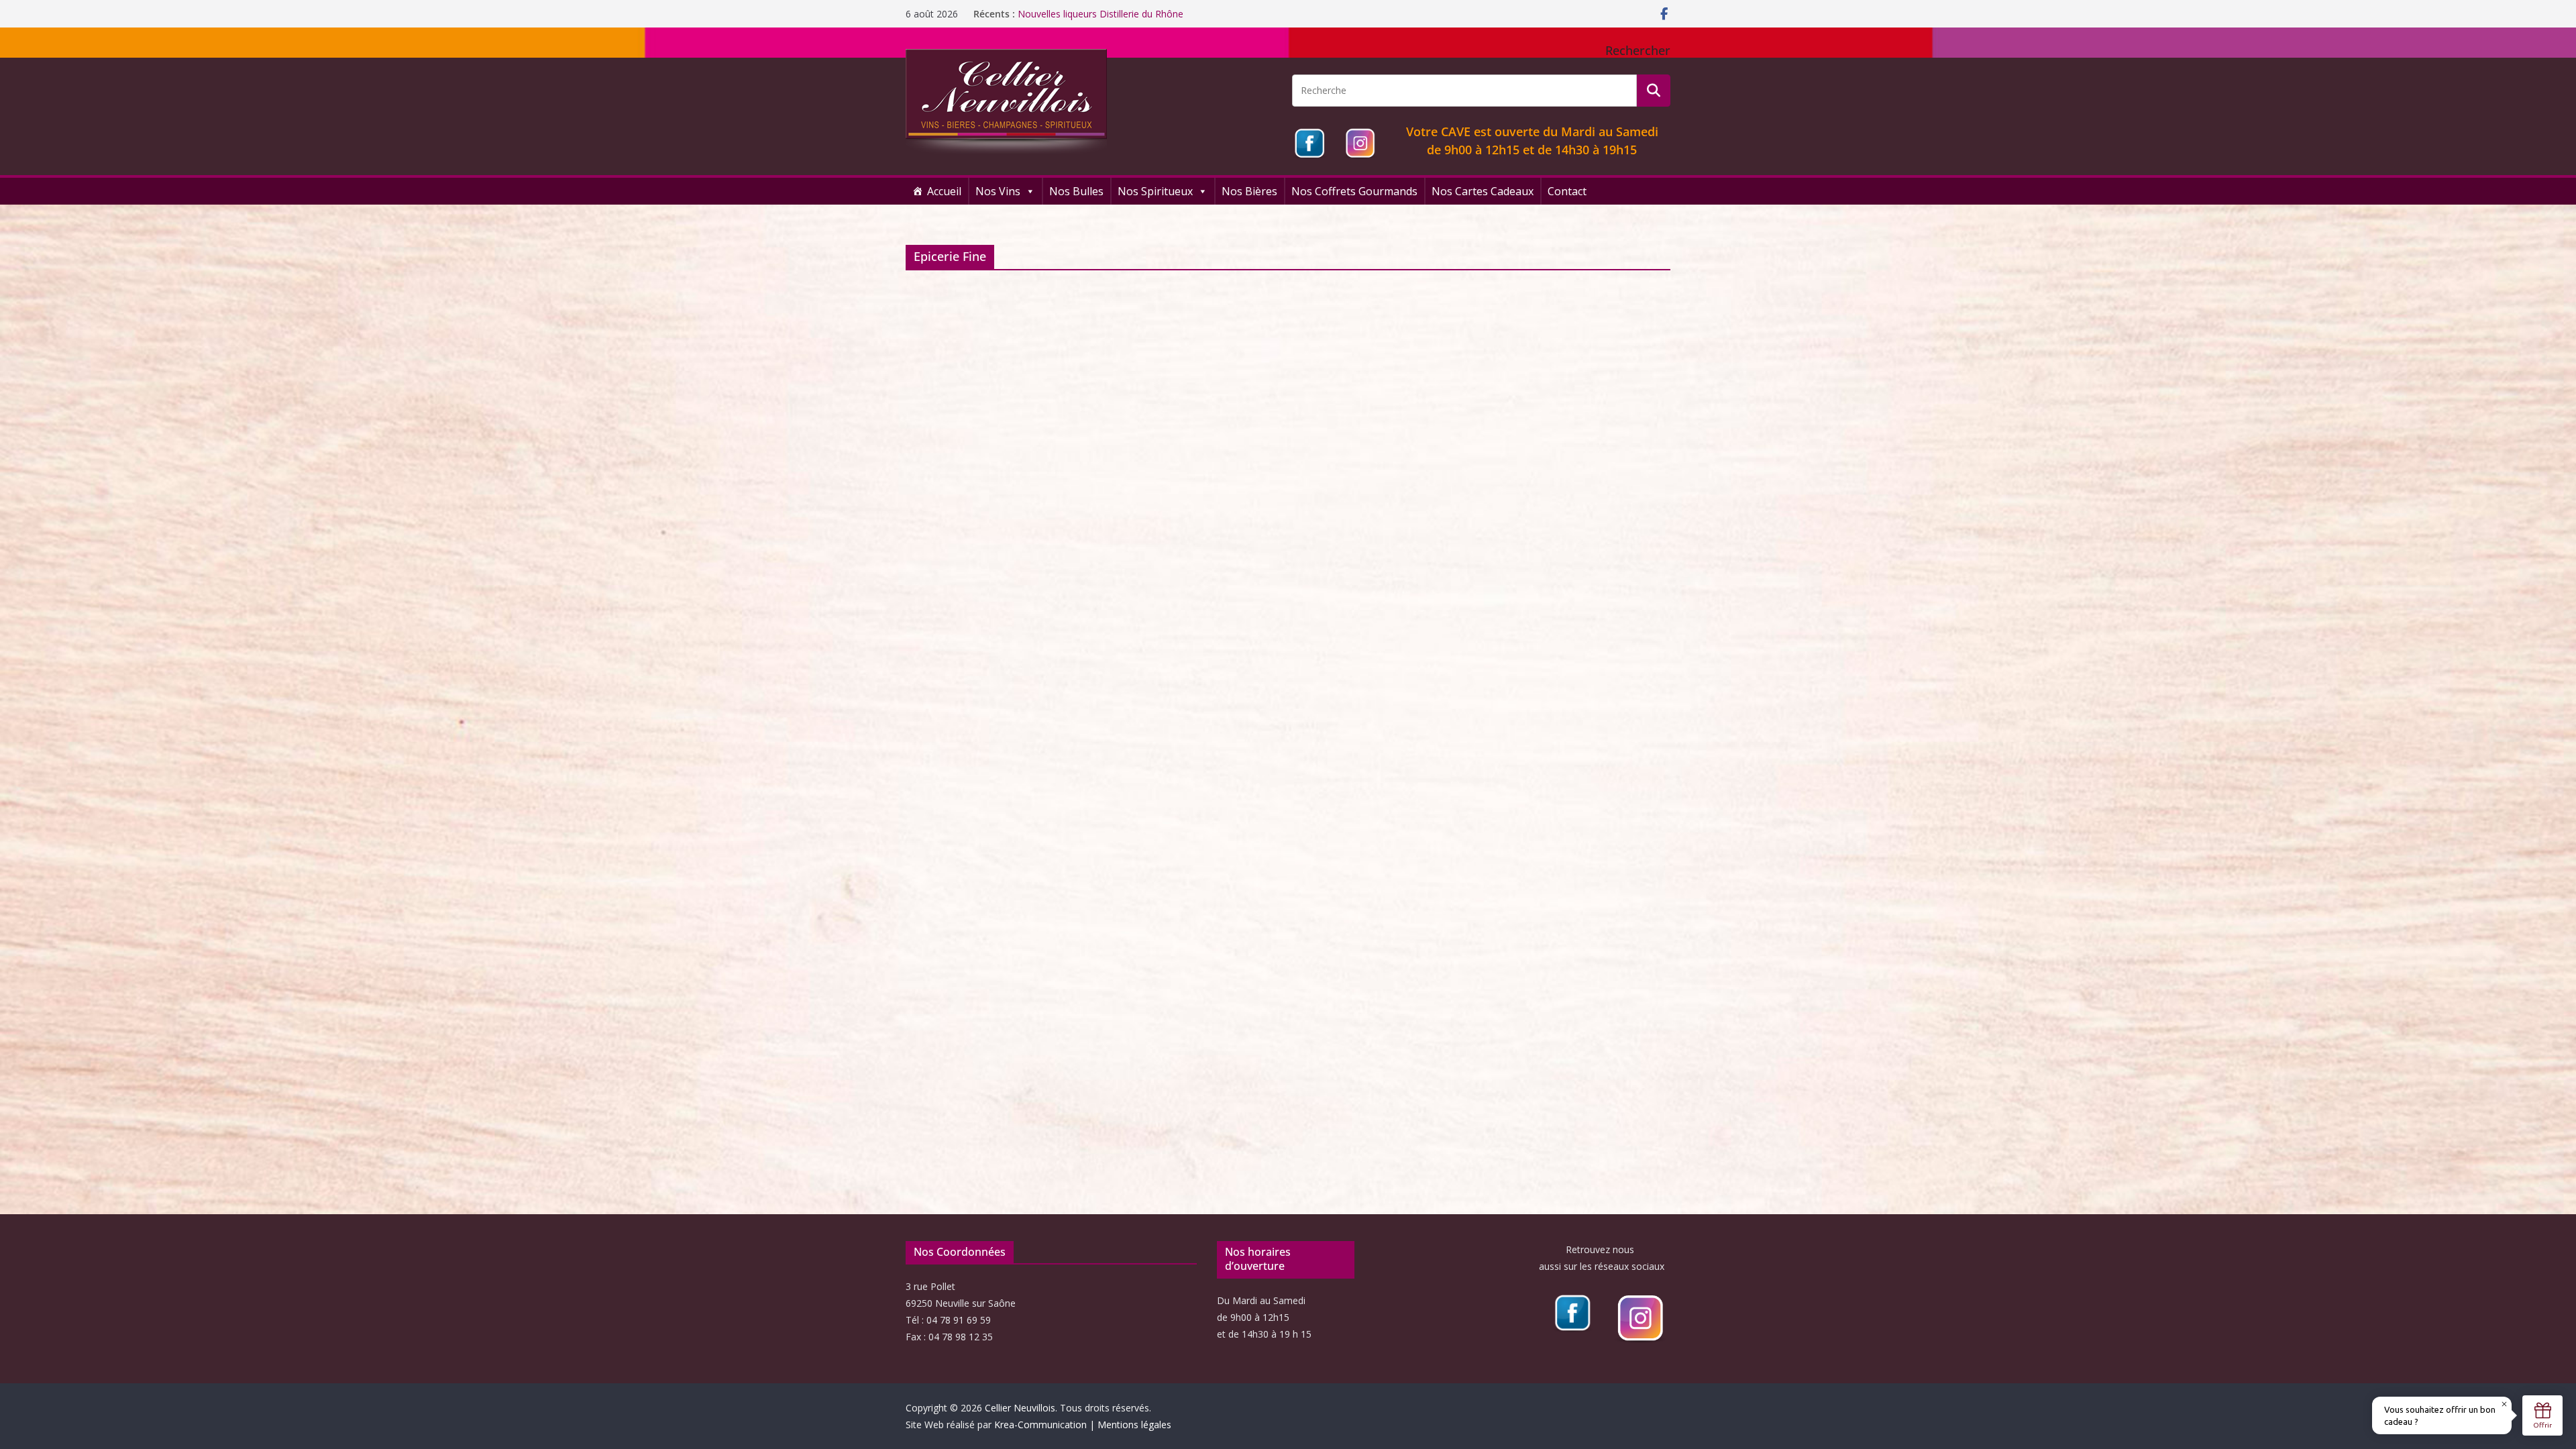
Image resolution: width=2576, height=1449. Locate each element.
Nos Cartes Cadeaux (1483, 191)
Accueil (944, 191)
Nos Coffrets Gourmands (1354, 191)
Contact (1567, 191)
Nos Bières (1249, 191)
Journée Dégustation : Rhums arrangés (1102, 14)
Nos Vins (998, 191)
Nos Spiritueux (1155, 191)
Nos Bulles (1076, 191)
